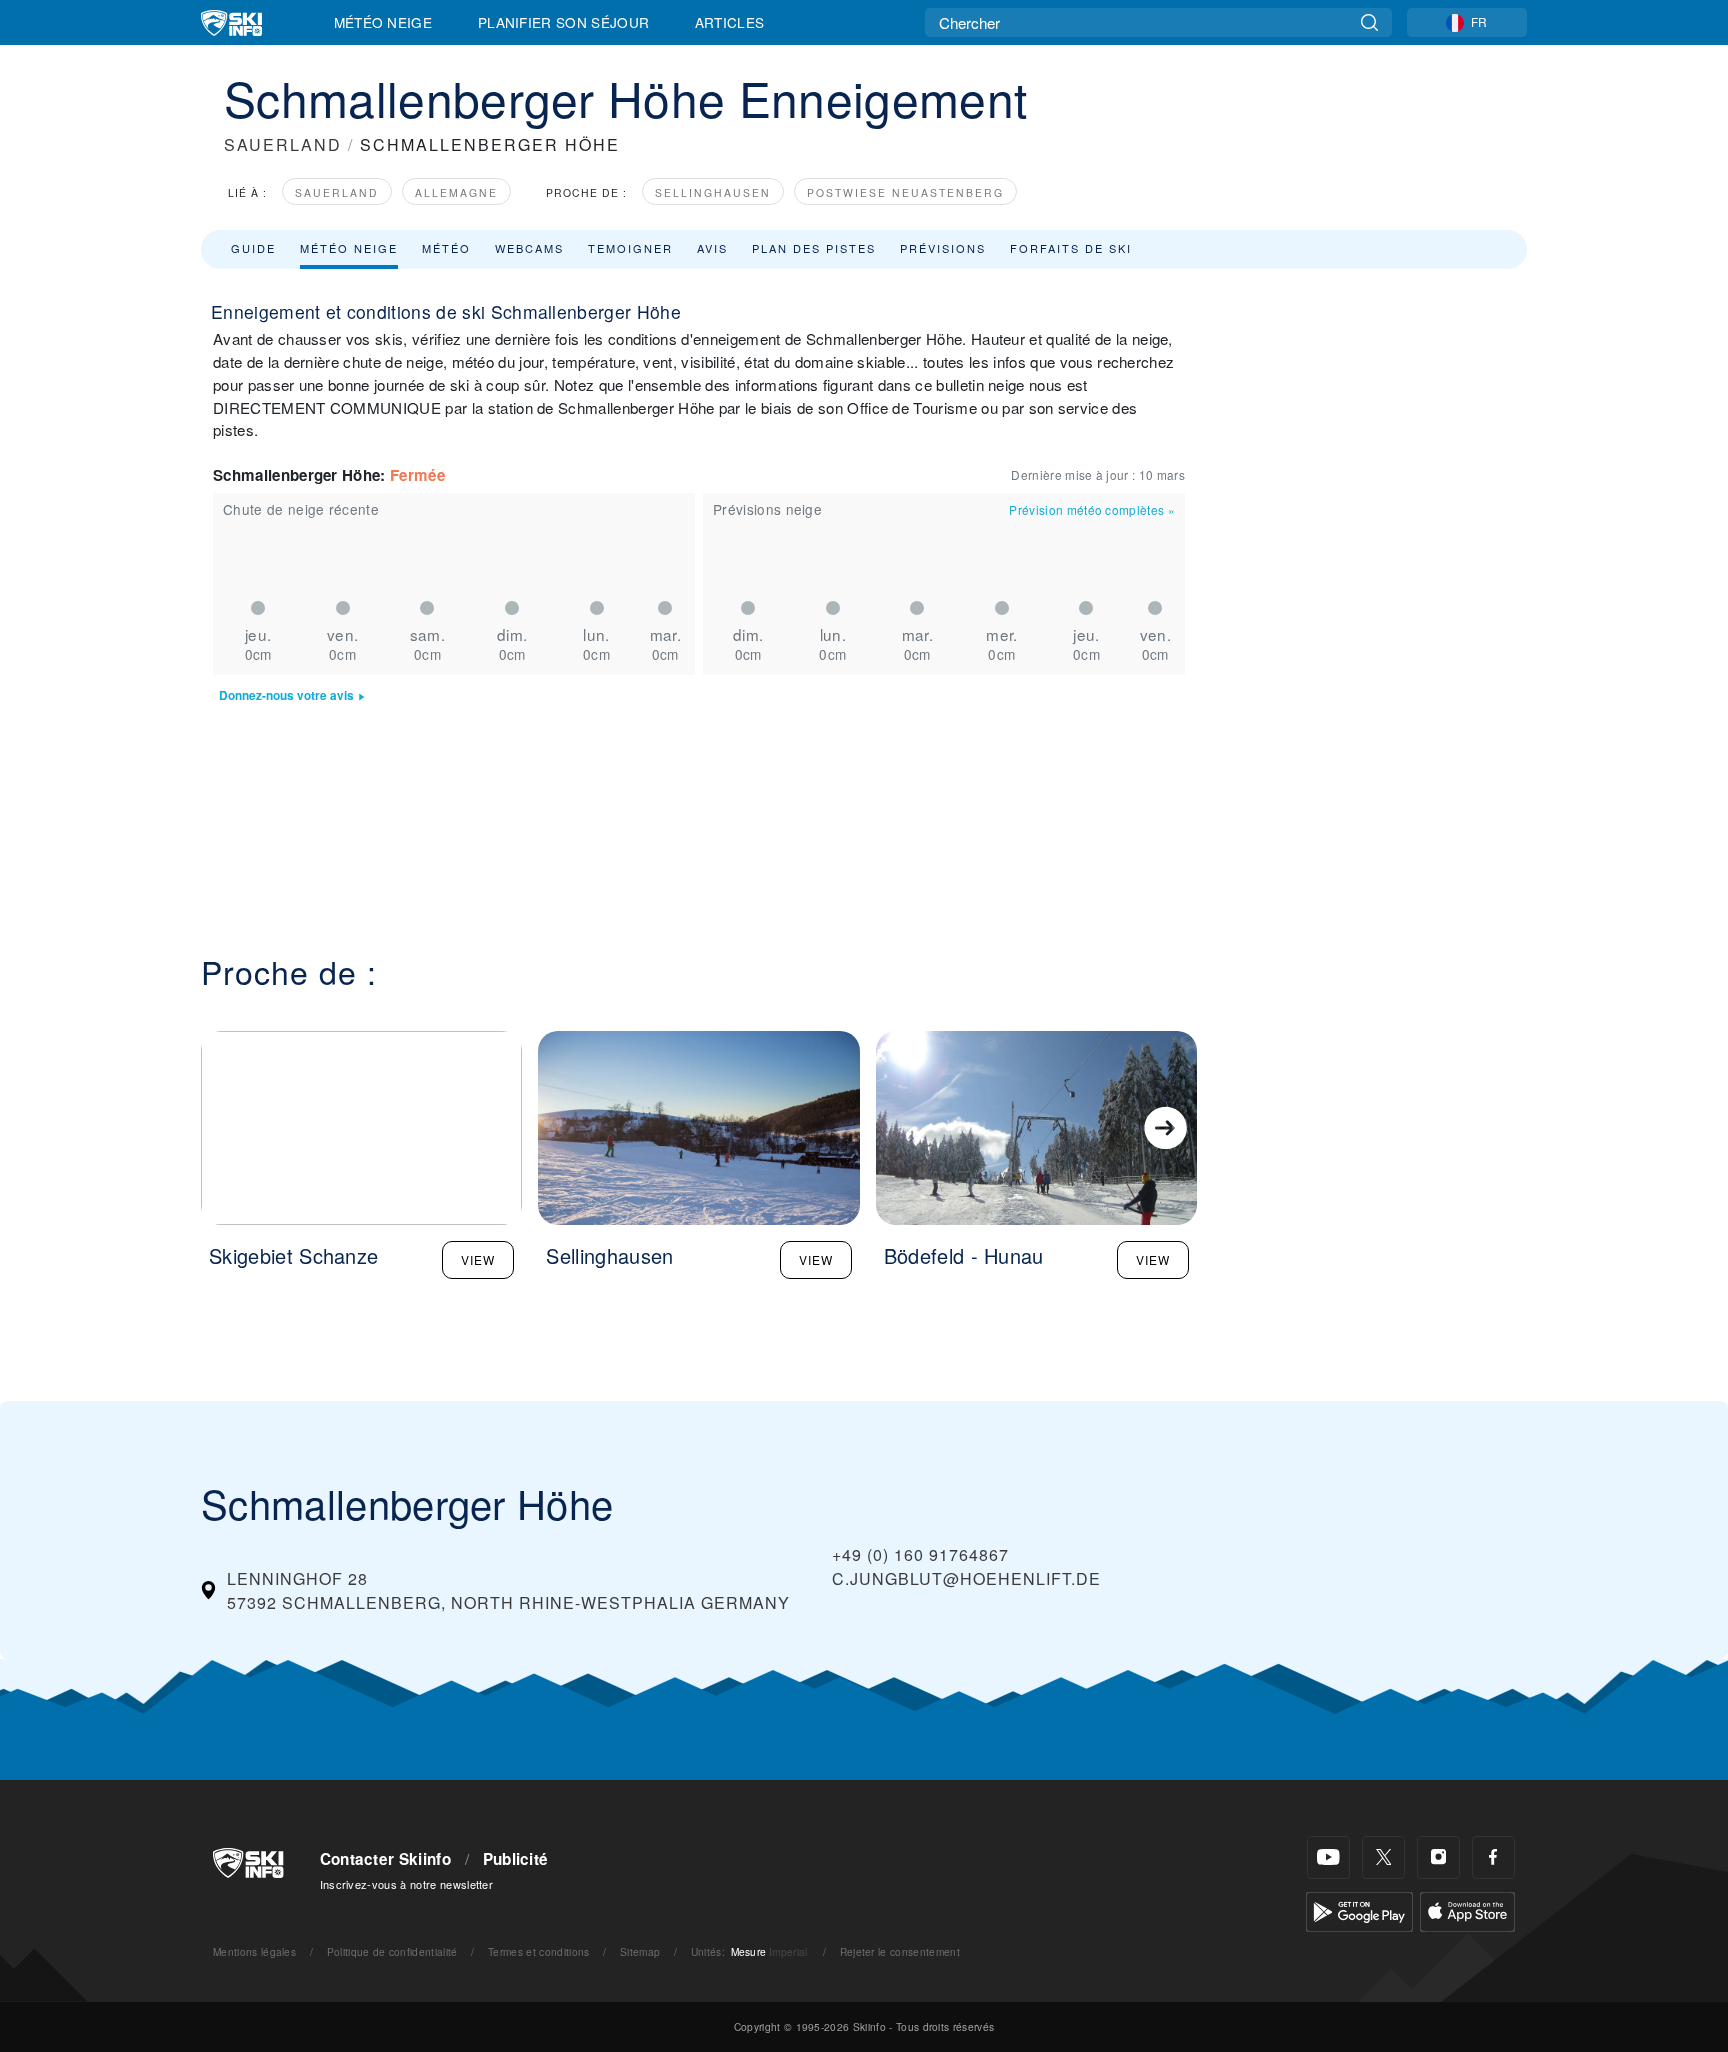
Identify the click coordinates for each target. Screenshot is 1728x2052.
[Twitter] (1383, 1857)
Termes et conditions (538, 1951)
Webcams (529, 248)
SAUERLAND (283, 144)
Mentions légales (254, 1951)
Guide (253, 248)
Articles (730, 22)
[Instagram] (1438, 1857)
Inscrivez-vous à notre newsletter (407, 1884)
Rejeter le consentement (900, 1951)
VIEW (478, 1259)
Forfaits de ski (1071, 248)
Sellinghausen (713, 192)
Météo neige (349, 248)
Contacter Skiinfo (385, 1859)
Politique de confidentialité (392, 1951)
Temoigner (630, 248)
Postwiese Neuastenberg (905, 192)
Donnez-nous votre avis (286, 695)
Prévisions (943, 248)
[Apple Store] (1467, 1909)
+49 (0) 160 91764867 (920, 1554)
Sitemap (640, 1951)
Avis (712, 248)
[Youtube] (1328, 1857)
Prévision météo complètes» (1092, 509)
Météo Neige (383, 22)
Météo (446, 248)
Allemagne (456, 192)
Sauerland (337, 192)
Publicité (516, 1859)
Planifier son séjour (563, 22)
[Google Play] (1359, 1909)
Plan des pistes (814, 248)
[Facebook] (1493, 1857)
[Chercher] (1369, 22)
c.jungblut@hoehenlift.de (966, 1578)
